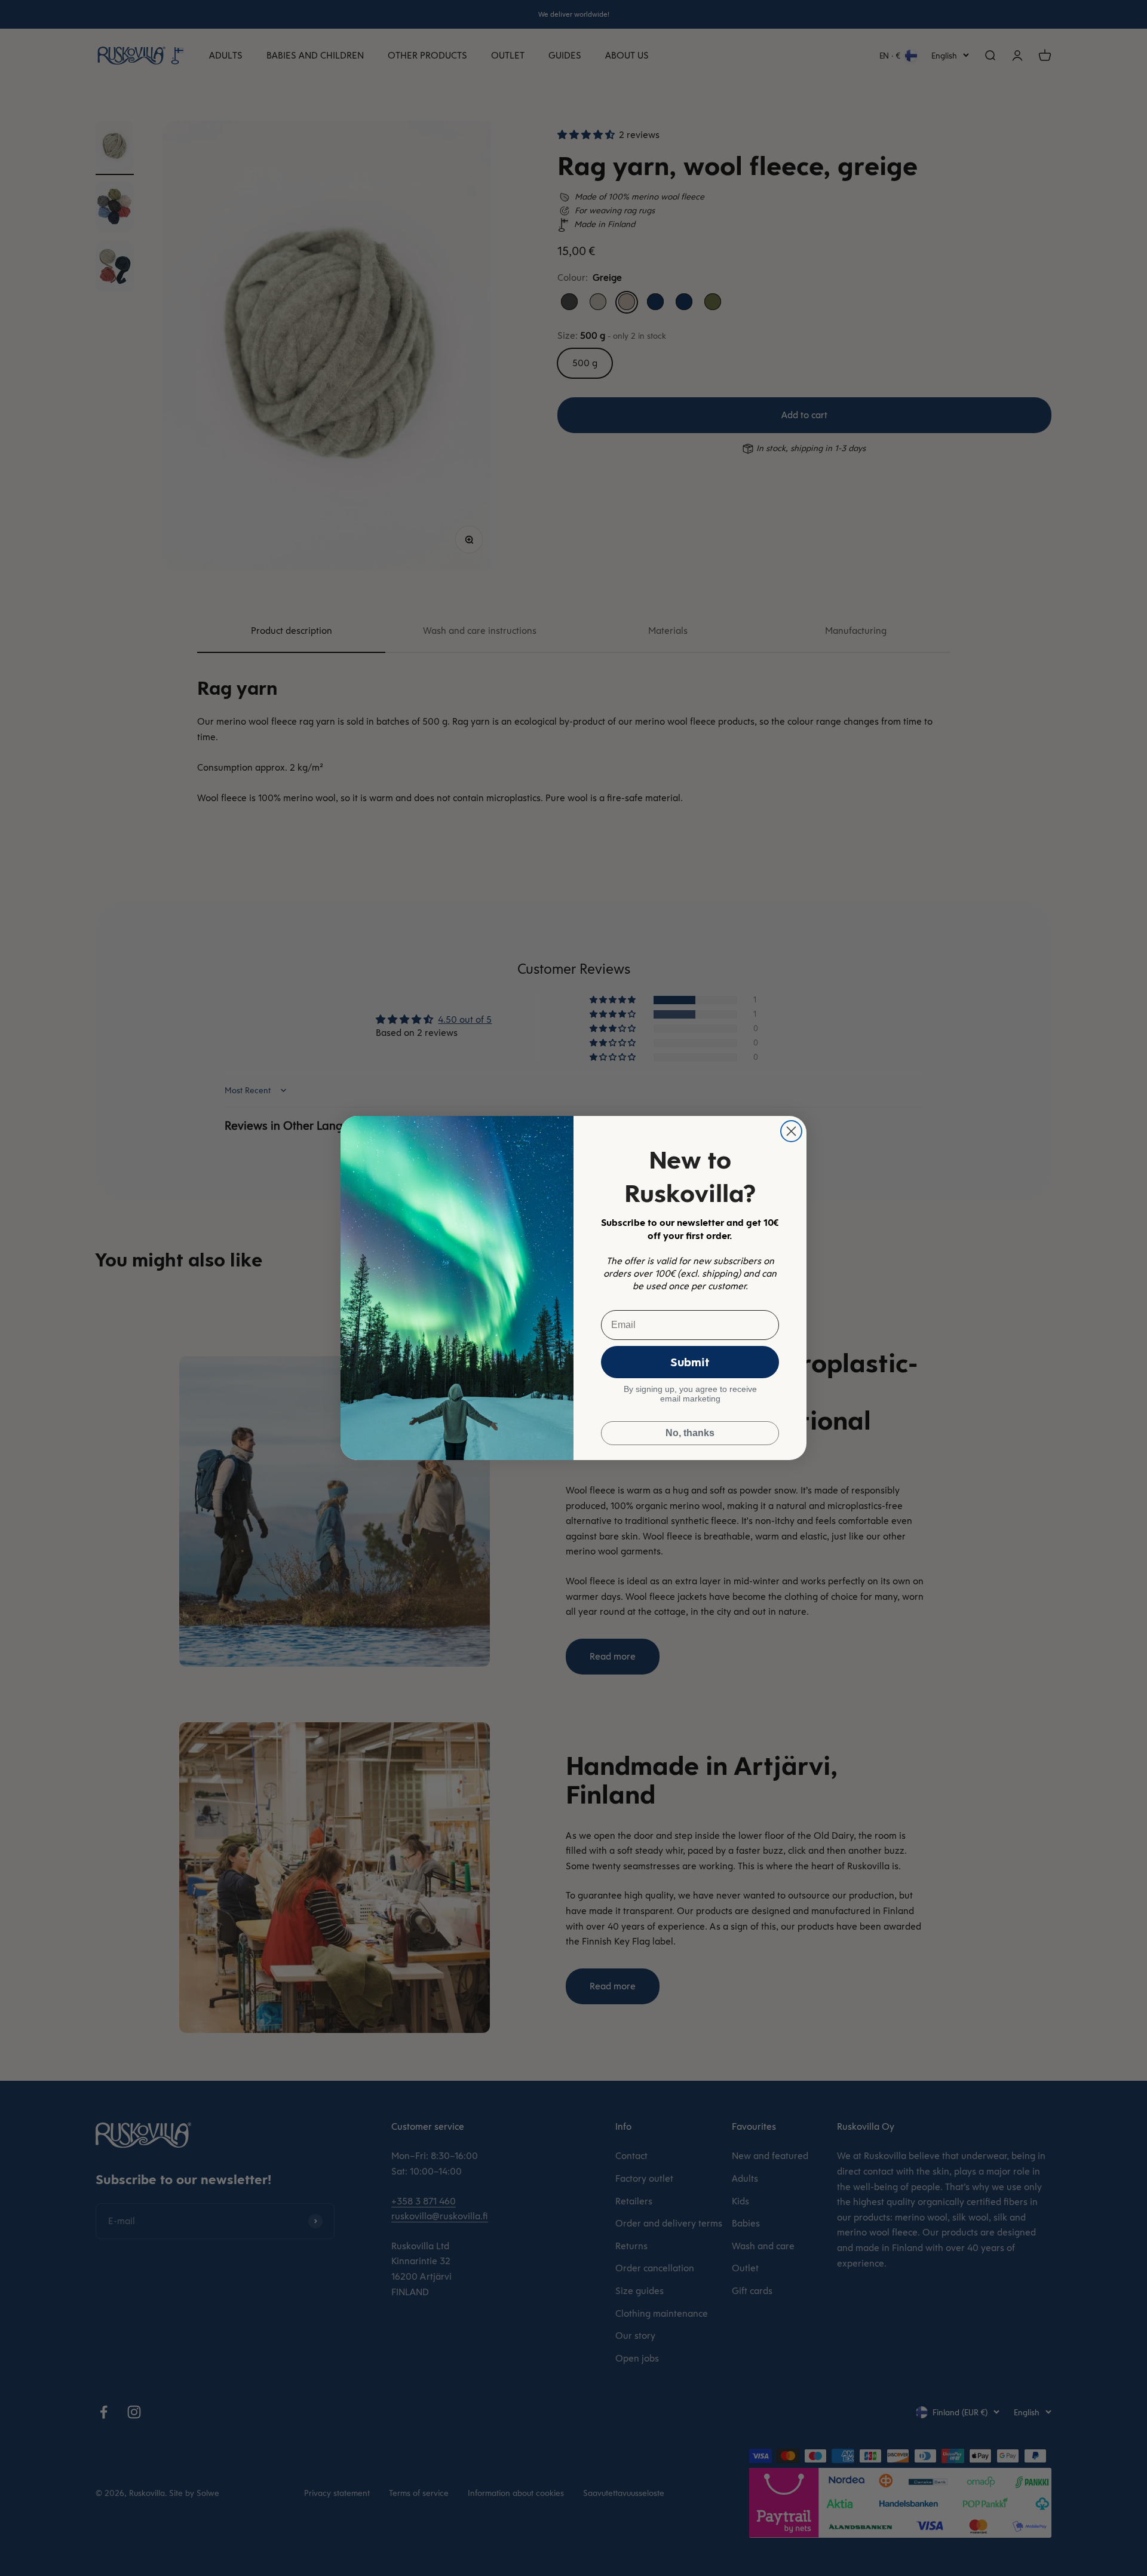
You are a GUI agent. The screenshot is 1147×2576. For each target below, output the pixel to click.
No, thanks (690, 1433)
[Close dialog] (791, 1131)
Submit (690, 1362)
